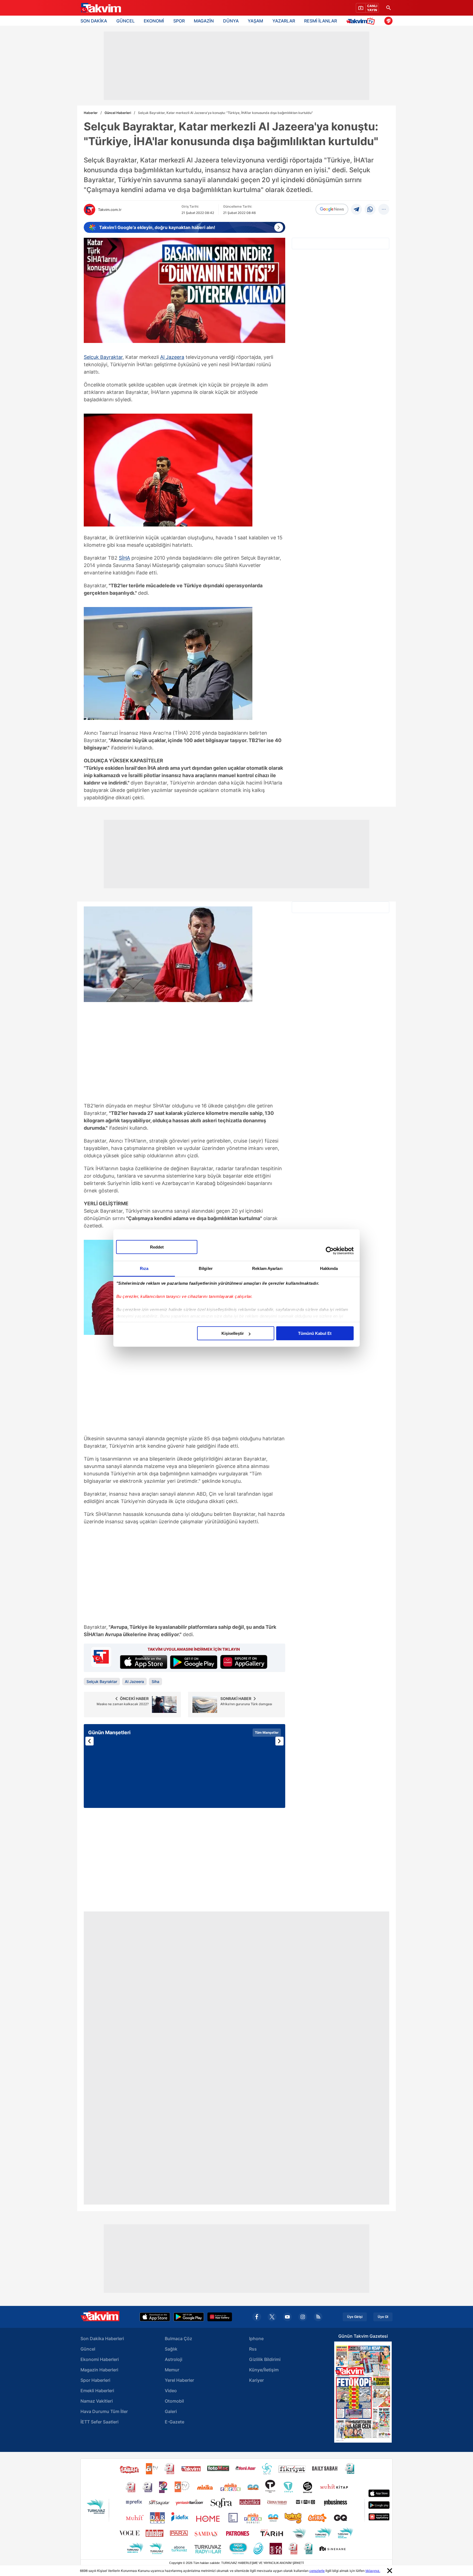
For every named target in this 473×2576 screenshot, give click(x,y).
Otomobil (174, 2401)
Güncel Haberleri (118, 113)
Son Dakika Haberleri (102, 2339)
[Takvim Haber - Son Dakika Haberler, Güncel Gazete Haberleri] (100, 8)
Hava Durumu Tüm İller (104, 2411)
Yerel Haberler (179, 2380)
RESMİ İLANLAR (321, 21)
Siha (155, 1681)
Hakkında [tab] (329, 1268)
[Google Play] (189, 2317)
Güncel (88, 2349)
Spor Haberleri (95, 2380)
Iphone (256, 2339)
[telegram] (356, 209)
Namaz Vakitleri (97, 2401)
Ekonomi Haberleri (100, 2359)
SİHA (124, 558)
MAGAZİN (204, 21)
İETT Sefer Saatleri (99, 2422)
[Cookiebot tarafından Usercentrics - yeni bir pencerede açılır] (330, 1250)
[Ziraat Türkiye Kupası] (388, 21)
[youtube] (287, 2317)
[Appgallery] (220, 2317)
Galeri (171, 2411)
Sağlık (171, 2349)
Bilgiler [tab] (206, 1268)
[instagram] (303, 2317)
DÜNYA (231, 21)
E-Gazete (175, 2422)
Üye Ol (383, 2317)
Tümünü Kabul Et (315, 1333)
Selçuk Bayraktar (103, 357)
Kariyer (256, 2380)
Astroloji (174, 2359)
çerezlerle (317, 2571)
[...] (384, 209)
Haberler (91, 113)
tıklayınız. (373, 2571)
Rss (253, 2349)
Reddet (157, 1247)
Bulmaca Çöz (178, 2339)
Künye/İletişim (264, 2370)
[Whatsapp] (370, 209)
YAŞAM (255, 21)
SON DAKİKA (94, 21)
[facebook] (257, 2317)
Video (171, 2391)
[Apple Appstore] (155, 2317)
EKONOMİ (154, 21)
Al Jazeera (172, 357)
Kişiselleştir (233, 1333)
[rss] (318, 2317)
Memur (172, 2370)
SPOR (179, 21)
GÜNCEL (126, 21)
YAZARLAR (284, 21)
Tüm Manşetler (267, 1732)
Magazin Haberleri (99, 2370)
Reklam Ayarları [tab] (267, 1268)
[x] (272, 2317)
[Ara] (388, 8)
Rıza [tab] (144, 1268)
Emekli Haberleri (97, 2391)
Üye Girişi (355, 2317)
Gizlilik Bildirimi (265, 2359)
